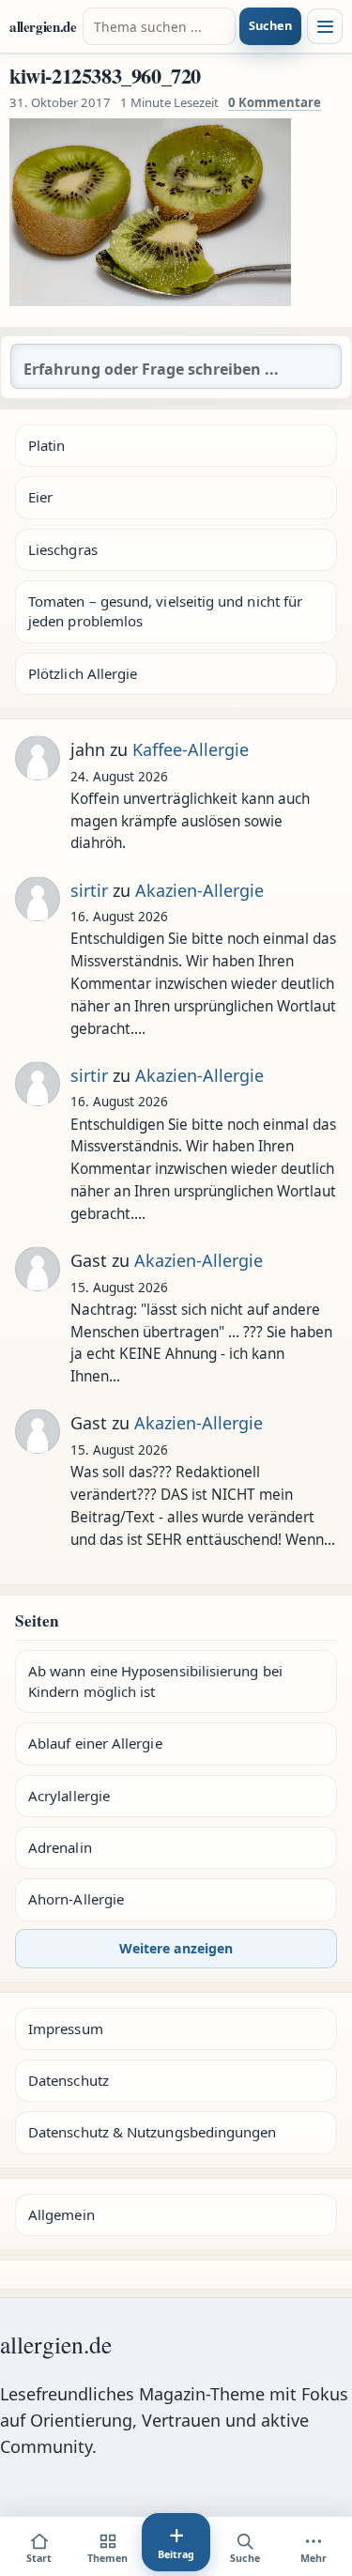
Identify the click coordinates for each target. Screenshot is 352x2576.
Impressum (66, 2028)
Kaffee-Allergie (191, 749)
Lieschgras (63, 549)
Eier (40, 497)
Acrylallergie (69, 1796)
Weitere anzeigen (176, 1948)
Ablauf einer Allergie (95, 1743)
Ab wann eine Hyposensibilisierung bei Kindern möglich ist (155, 1681)
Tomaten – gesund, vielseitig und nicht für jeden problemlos (165, 611)
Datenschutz (69, 2080)
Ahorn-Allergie (76, 1899)
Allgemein (61, 2214)
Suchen (270, 25)
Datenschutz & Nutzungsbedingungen (152, 2132)
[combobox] (160, 26)
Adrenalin (60, 1847)
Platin (46, 445)
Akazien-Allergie (199, 890)
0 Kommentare (275, 102)
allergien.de (43, 26)
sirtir (89, 890)
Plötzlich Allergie (83, 673)
